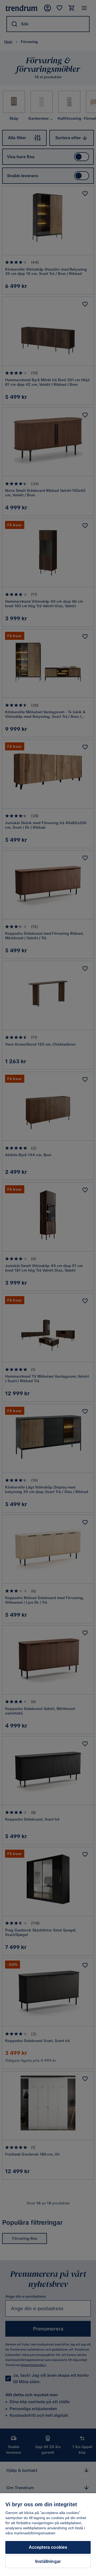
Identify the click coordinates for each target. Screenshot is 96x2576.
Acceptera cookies (48, 2547)
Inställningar (48, 2561)
